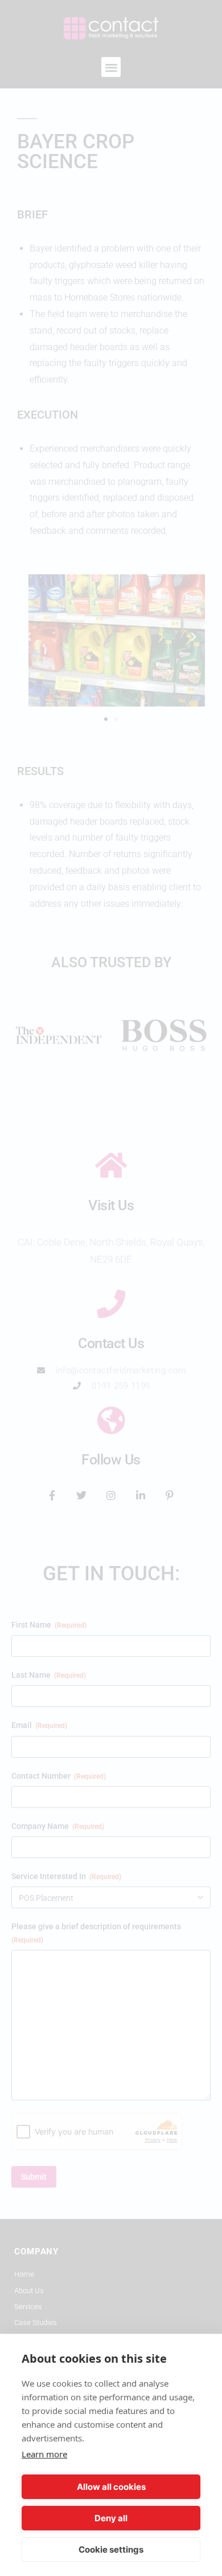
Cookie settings (111, 2549)
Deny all (111, 2518)
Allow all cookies (111, 2487)
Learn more (44, 2454)
